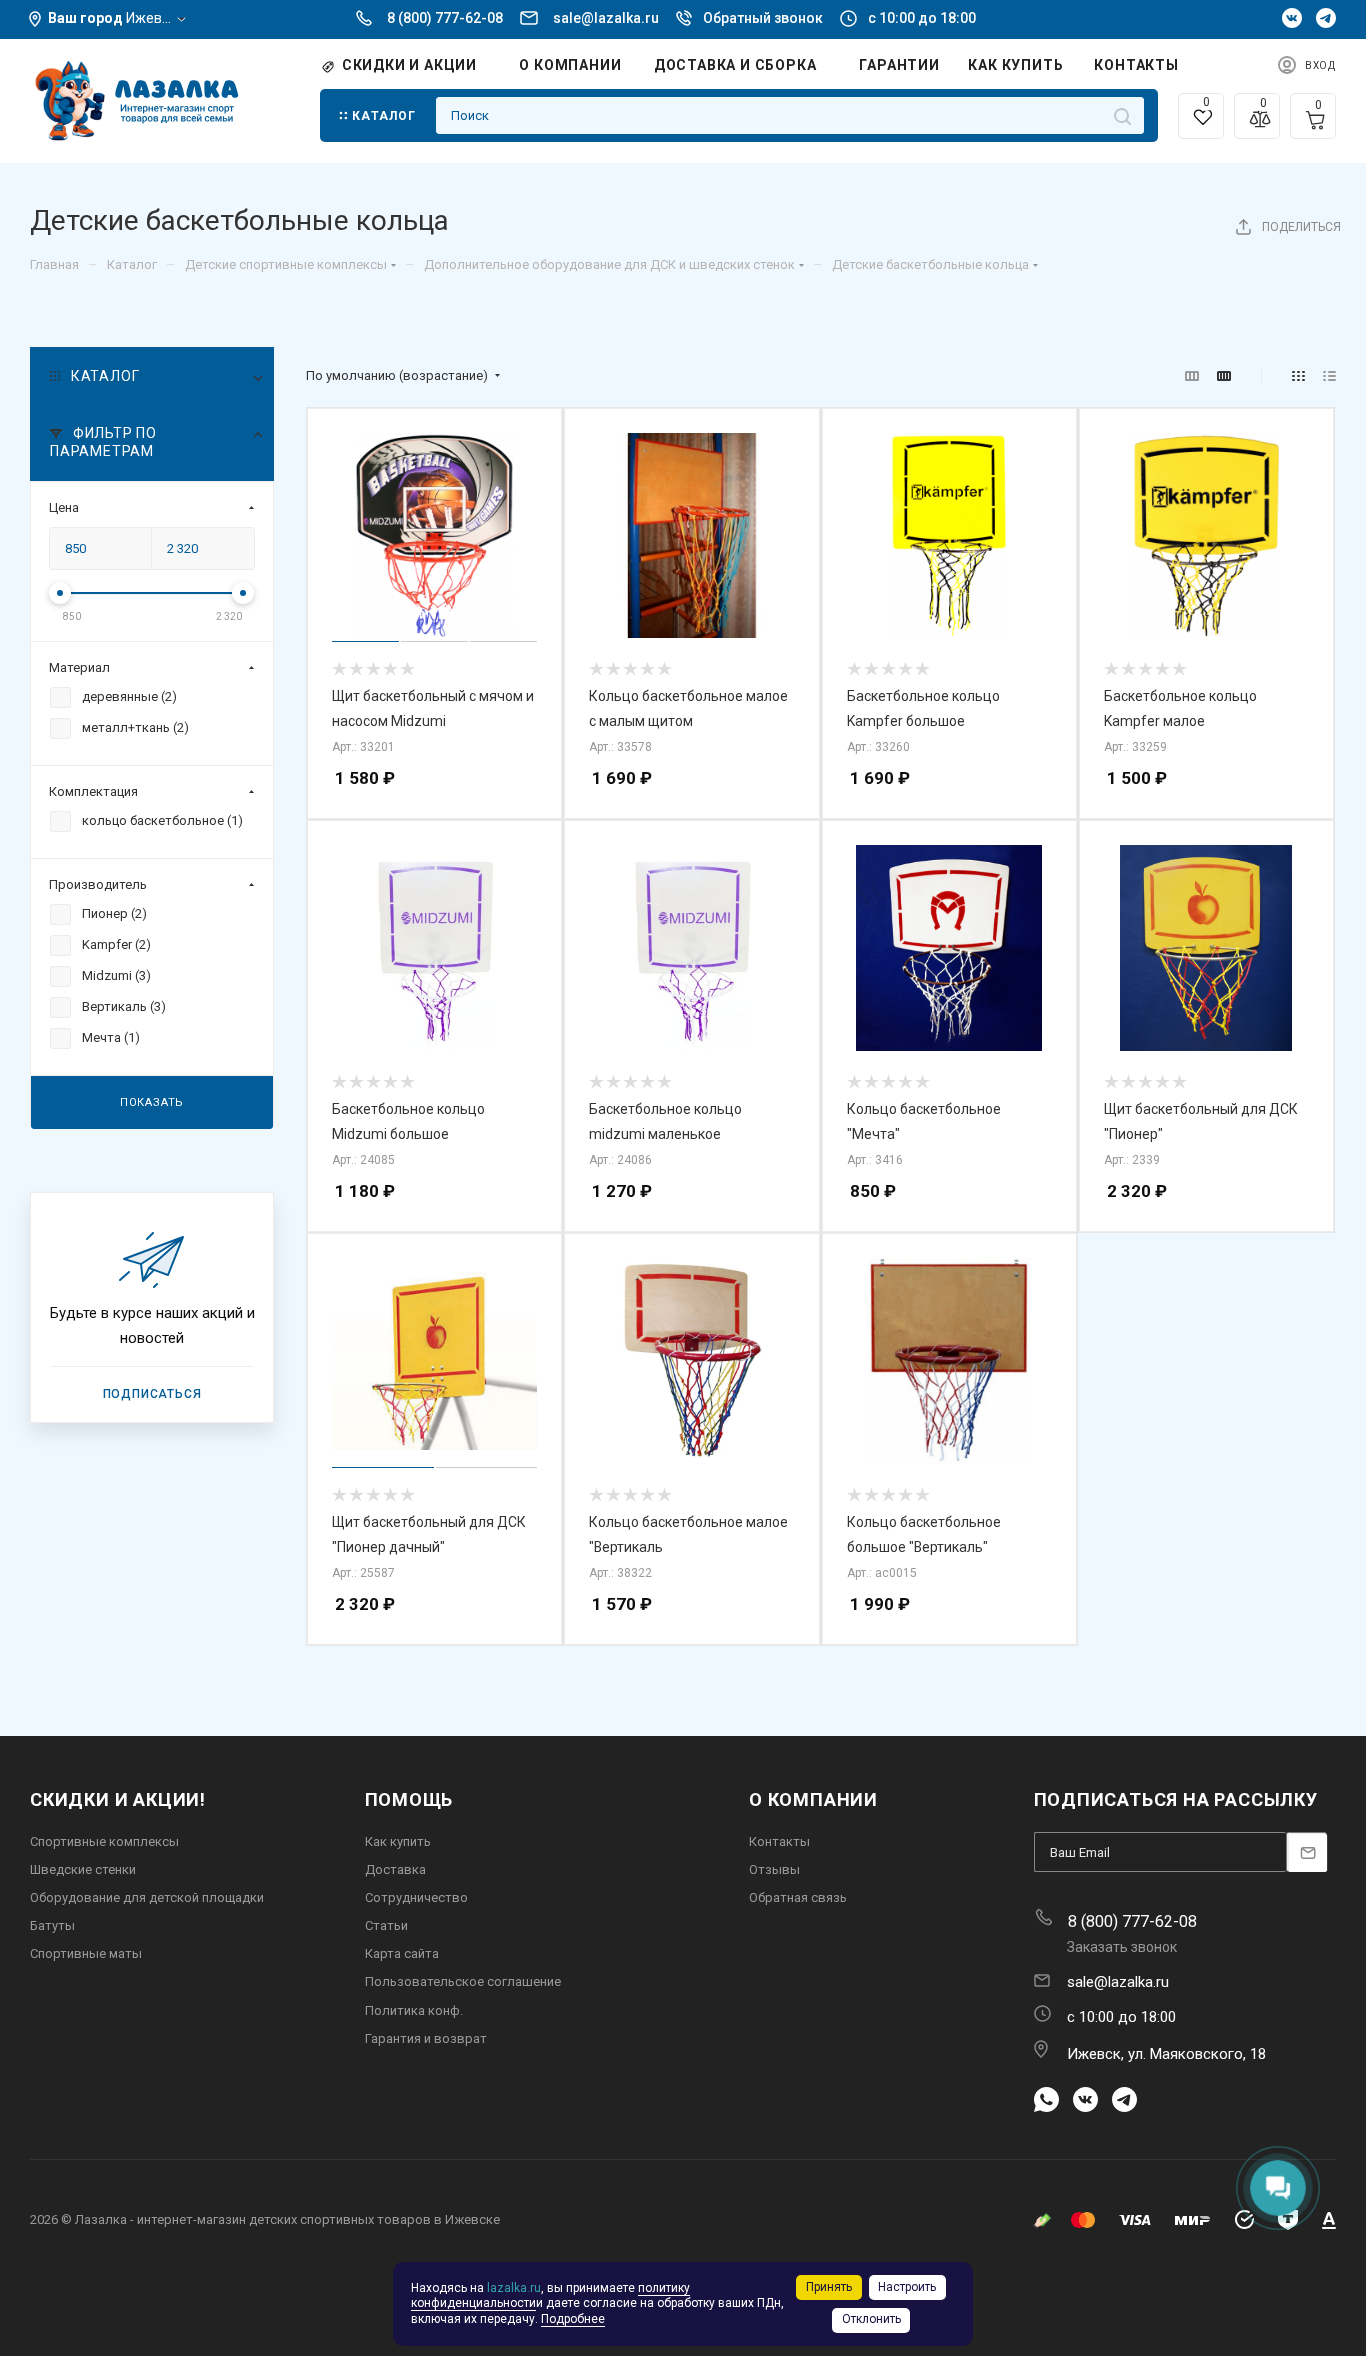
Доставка (395, 1869)
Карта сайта (402, 1953)
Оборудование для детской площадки (147, 1897)
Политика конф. (414, 2010)
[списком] (1329, 376)
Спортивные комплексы (104, 1841)
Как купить (398, 1841)
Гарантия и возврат (426, 2038)
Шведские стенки (83, 1869)
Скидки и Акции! (118, 1799)
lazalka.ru (514, 2288)
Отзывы (774, 1869)
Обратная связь (798, 1897)
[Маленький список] (1192, 376)
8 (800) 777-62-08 (445, 18)
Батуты (52, 1925)
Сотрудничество (416, 1897)
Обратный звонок (763, 18)
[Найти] (1122, 115)
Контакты (779, 1841)
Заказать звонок (1122, 1947)
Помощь (409, 1799)
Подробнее (573, 2319)
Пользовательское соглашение (463, 1981)
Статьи (386, 1925)
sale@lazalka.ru (606, 18)
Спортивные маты (86, 1953)
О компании (813, 1799)
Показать (152, 1101)
